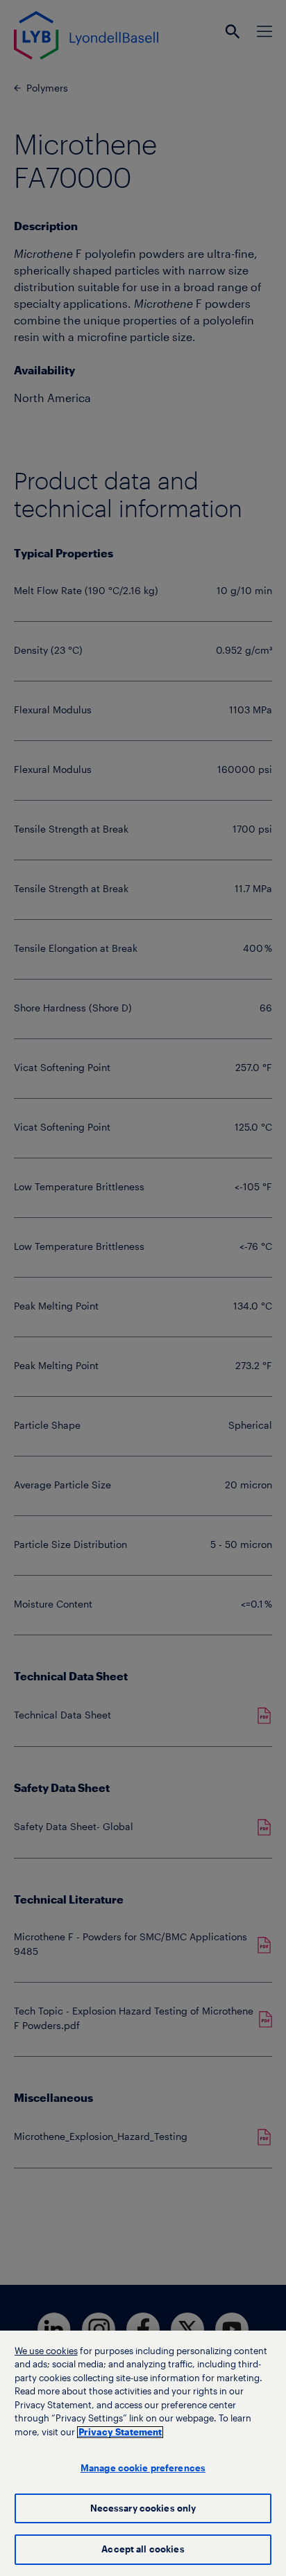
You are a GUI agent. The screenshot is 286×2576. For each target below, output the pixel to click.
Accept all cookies (143, 2549)
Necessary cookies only (143, 2508)
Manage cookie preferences (143, 2468)
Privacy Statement (120, 2432)
